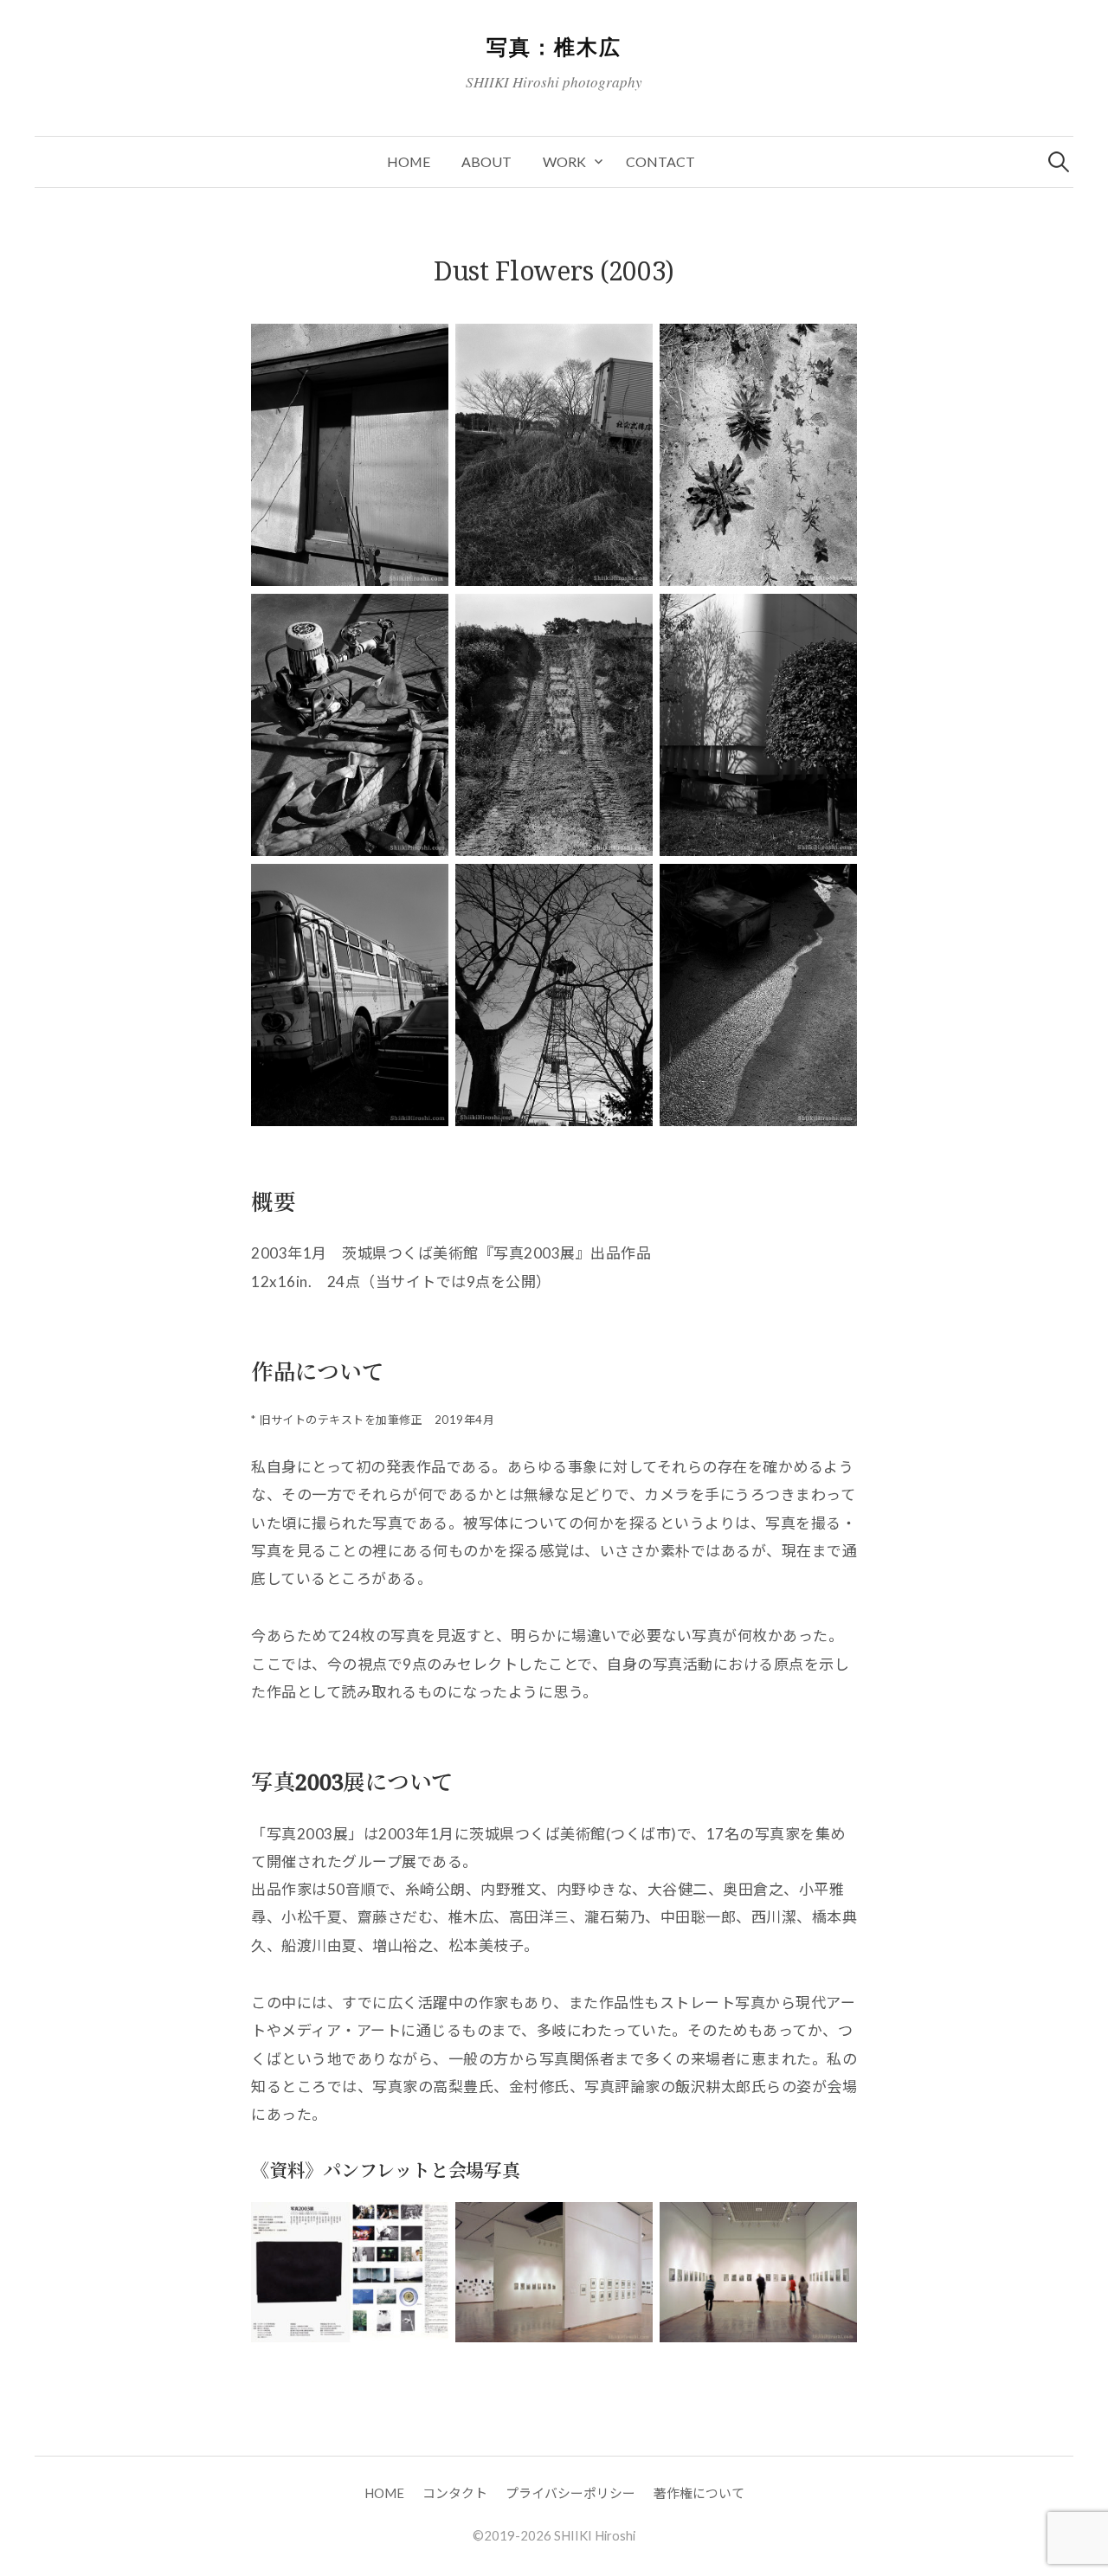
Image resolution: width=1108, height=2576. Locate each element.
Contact (660, 161)
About (486, 161)
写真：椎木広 (554, 46)
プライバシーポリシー (570, 2493)
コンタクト (455, 2493)
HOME (409, 161)
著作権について (699, 2493)
